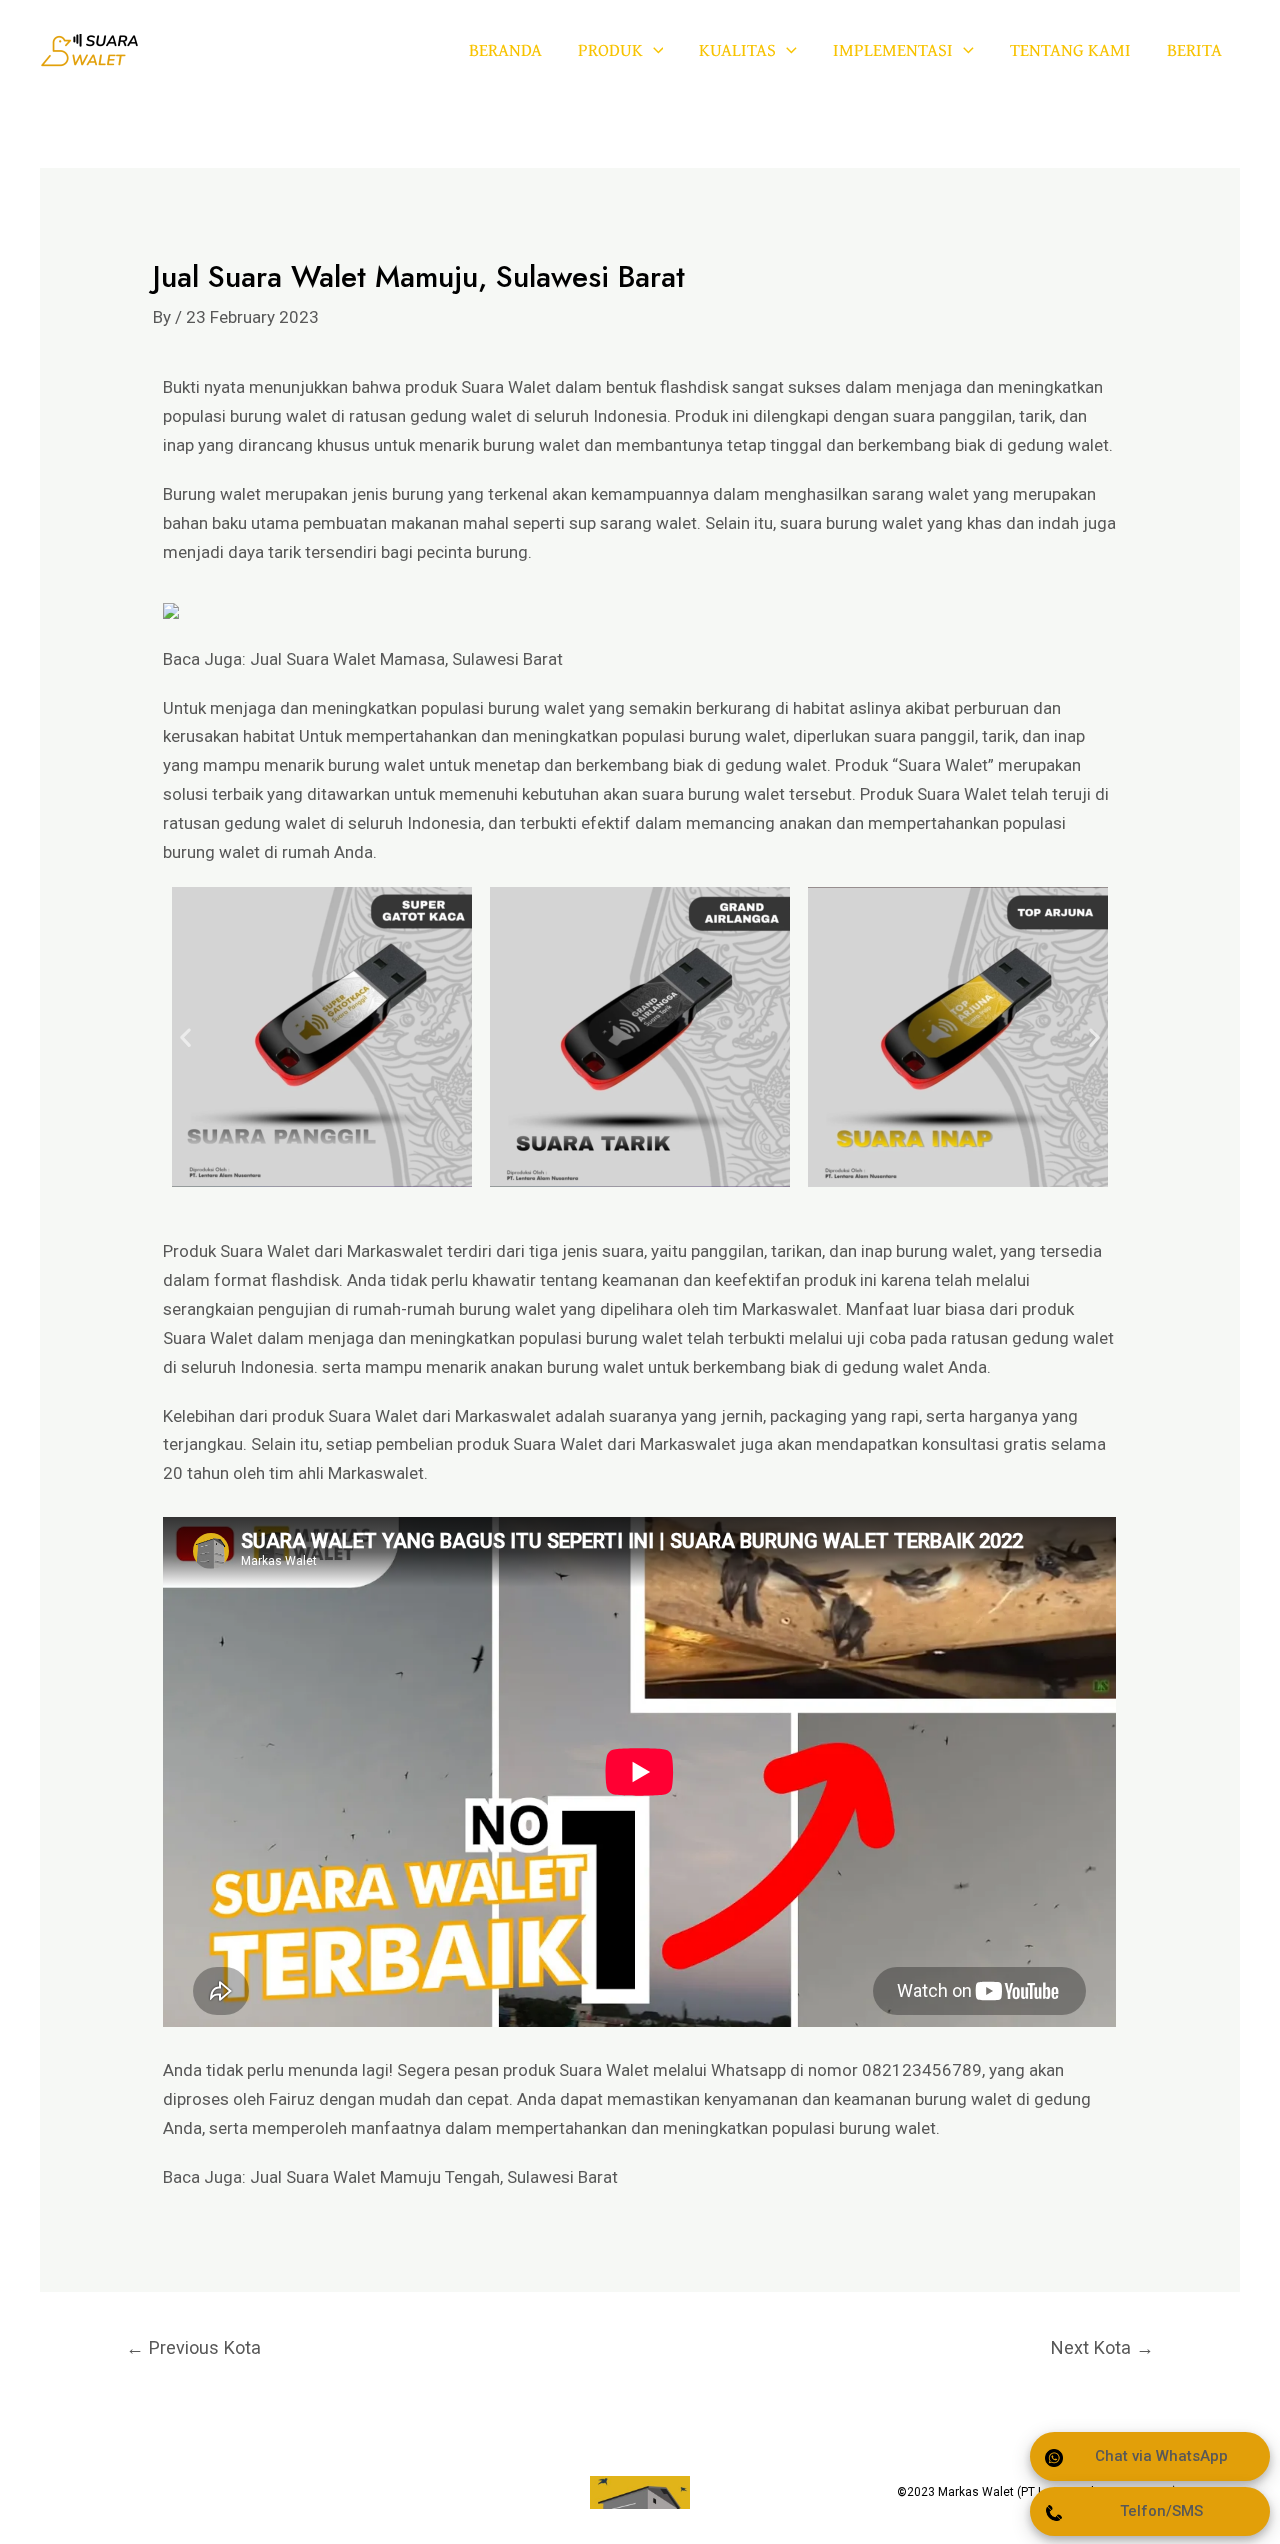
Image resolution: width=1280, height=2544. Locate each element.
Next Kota (1102, 2347)
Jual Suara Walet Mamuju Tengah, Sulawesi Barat (434, 2177)
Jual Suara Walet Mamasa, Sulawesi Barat (406, 659)
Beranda (505, 49)
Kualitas (737, 49)
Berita (1194, 49)
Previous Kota (193, 2347)
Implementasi (893, 49)
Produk (610, 49)
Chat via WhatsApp (1161, 2456)
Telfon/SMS (1161, 2511)
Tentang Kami (1070, 49)
